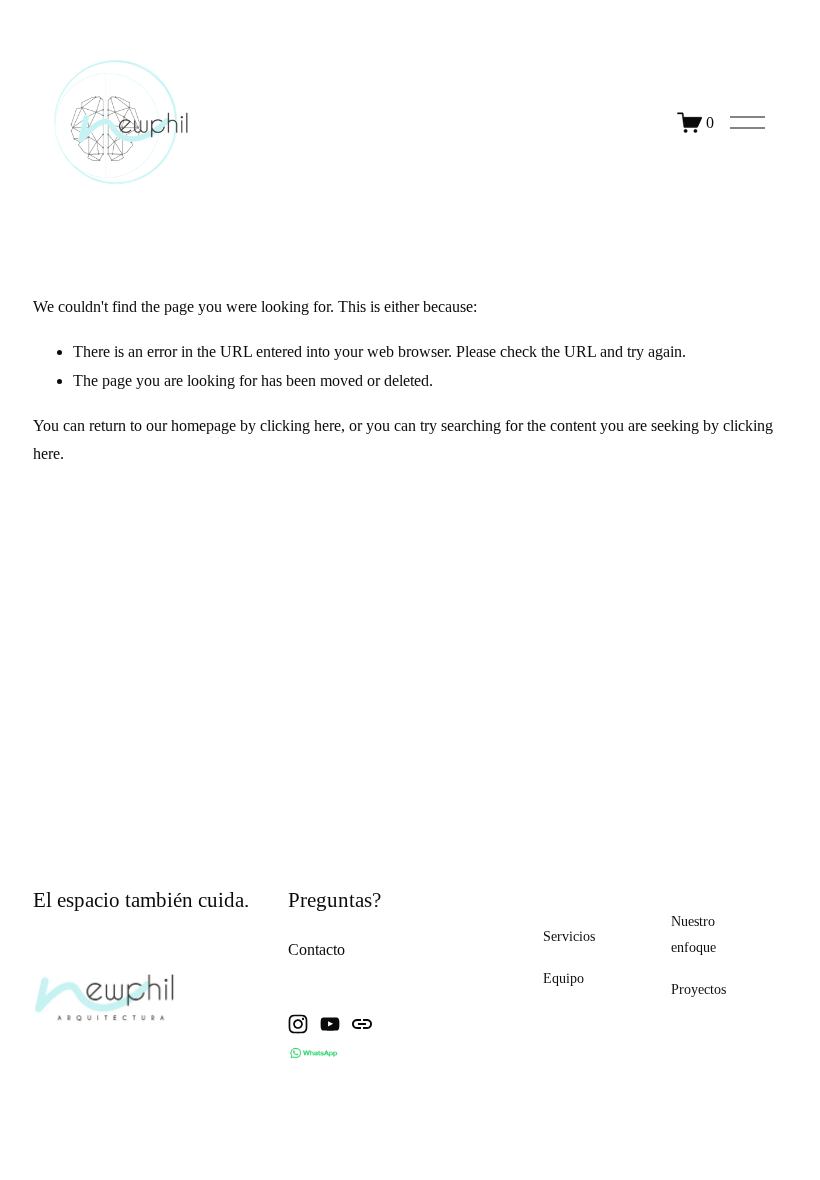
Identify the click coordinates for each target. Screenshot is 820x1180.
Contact (312, 949)
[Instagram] (298, 1024)
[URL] (362, 1024)
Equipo (563, 978)
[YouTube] (330, 1024)
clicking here (300, 425)
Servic (561, 936)
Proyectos (698, 989)
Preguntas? (334, 900)
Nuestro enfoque (693, 934)
